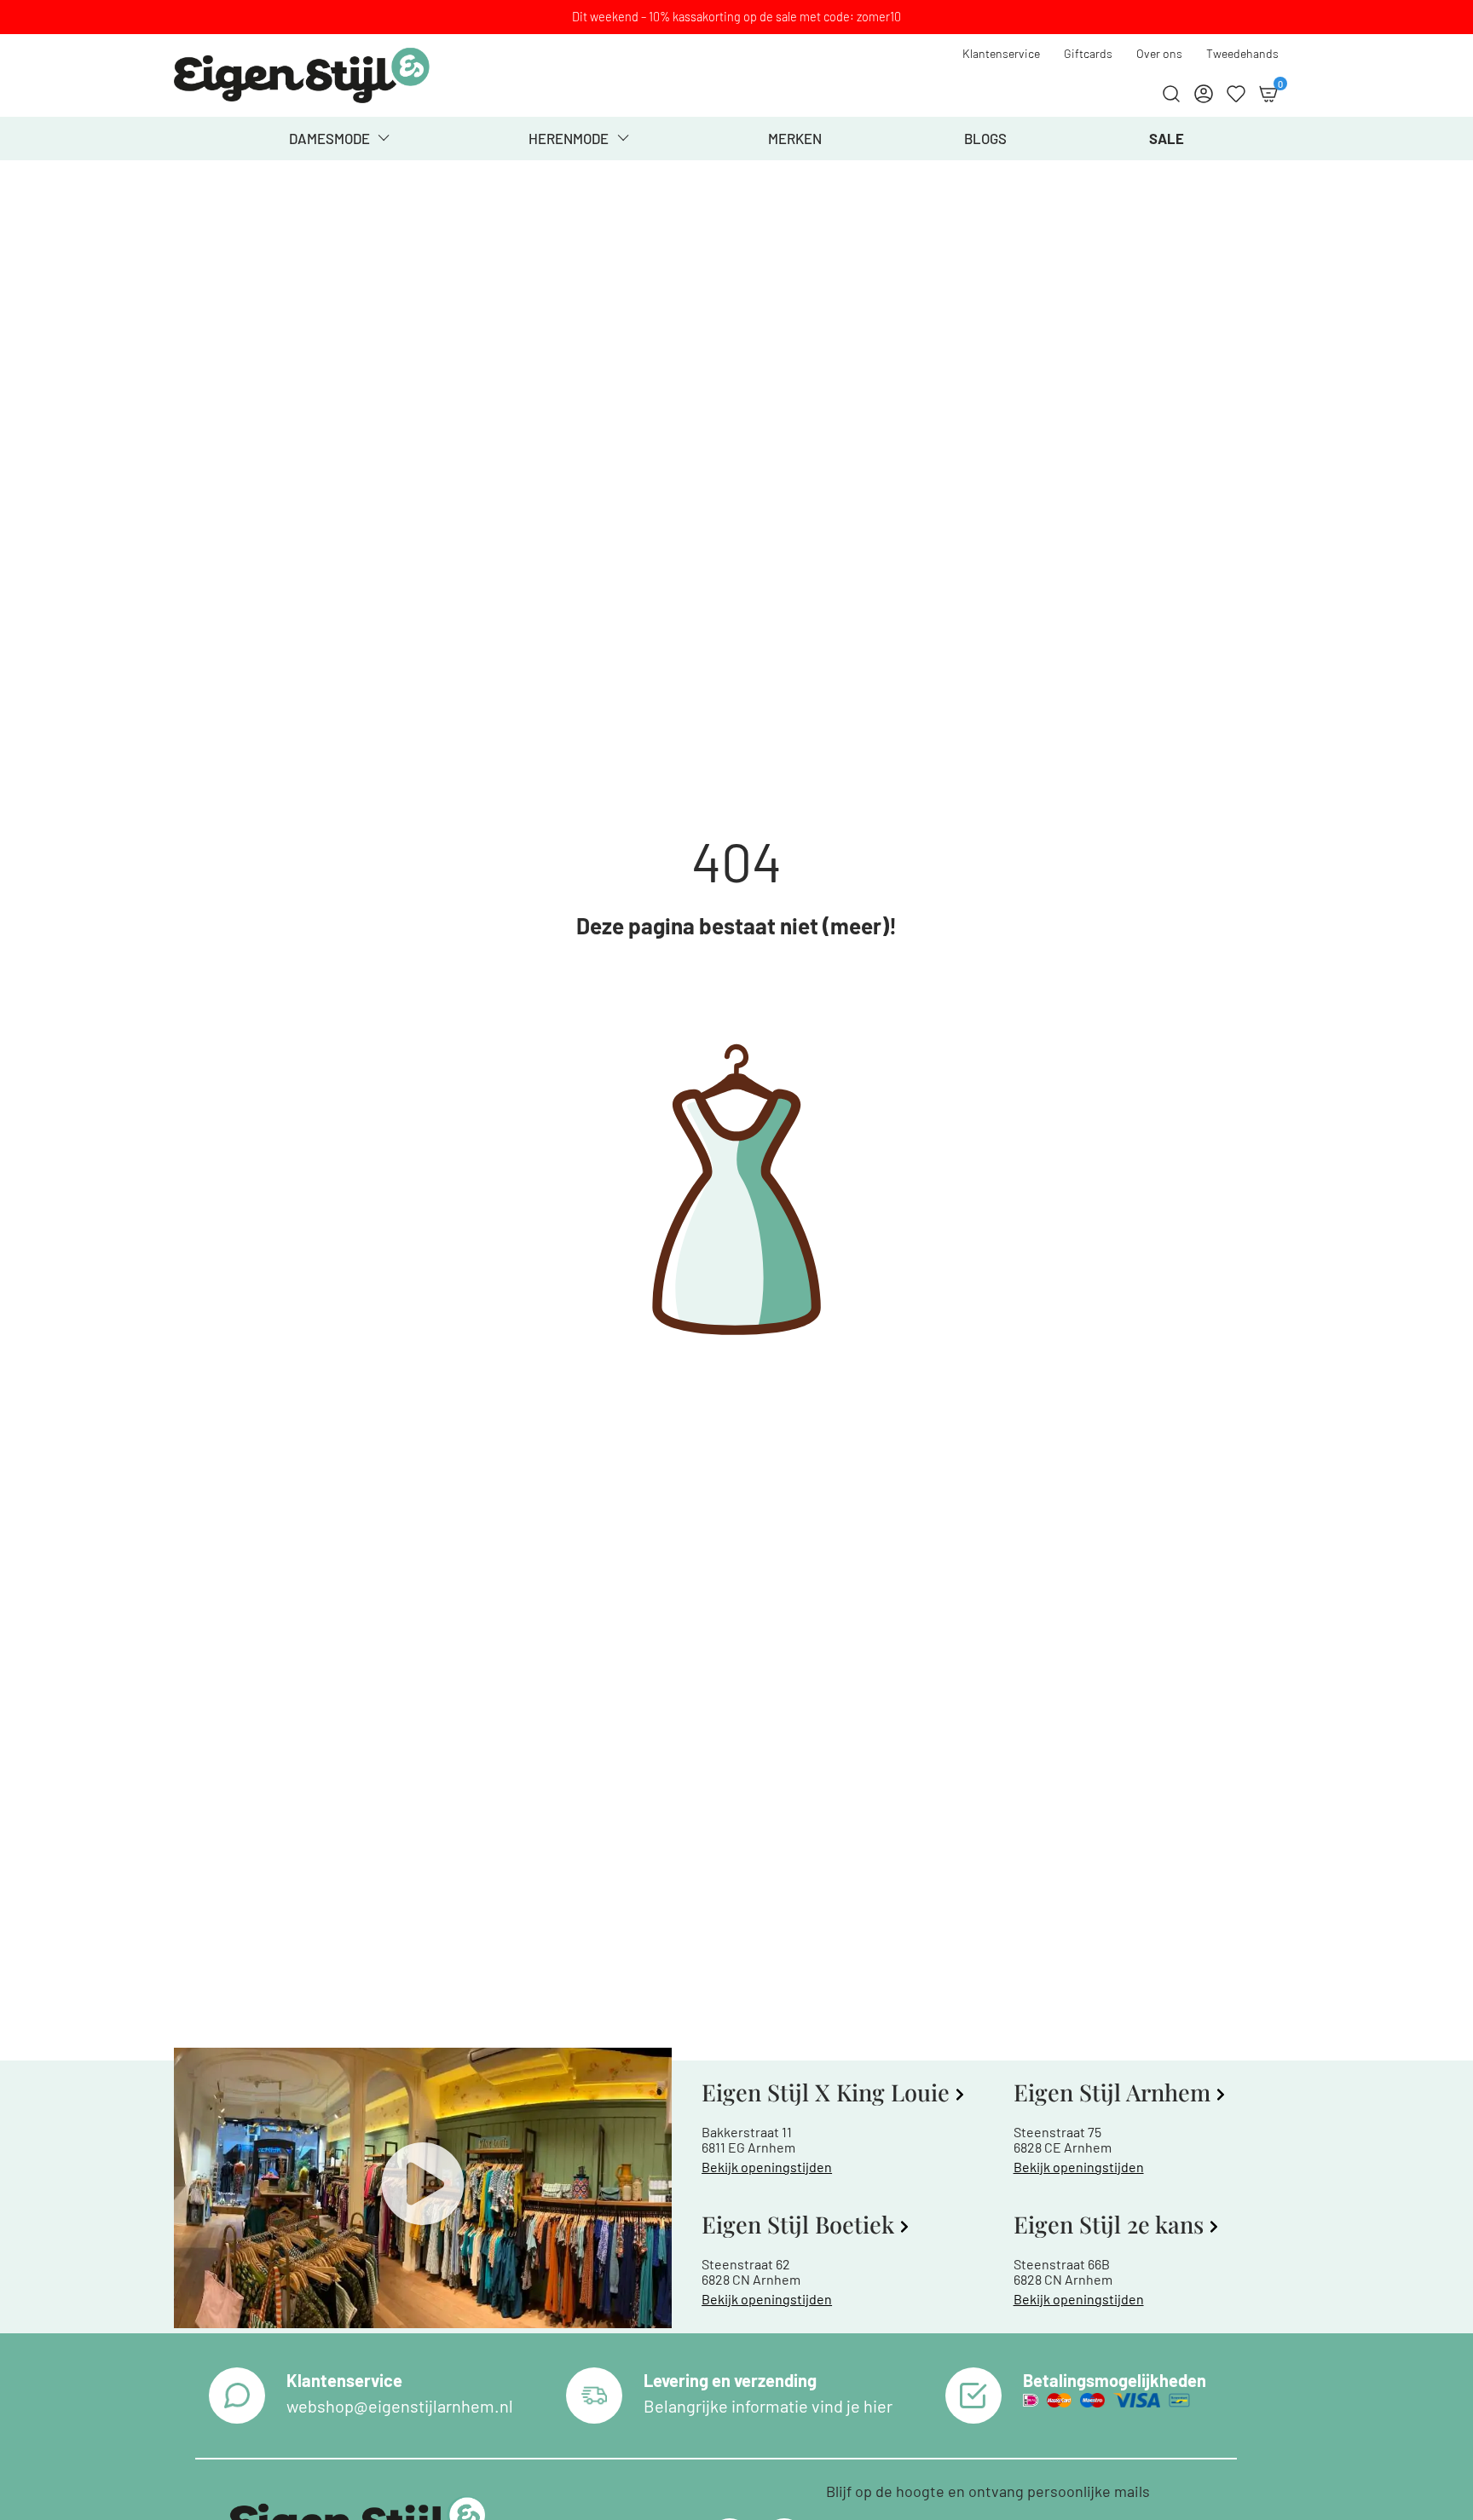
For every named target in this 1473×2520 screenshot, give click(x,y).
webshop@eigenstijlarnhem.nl (400, 2406)
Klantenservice (1001, 53)
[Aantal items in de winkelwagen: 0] (1268, 94)
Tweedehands (1242, 53)
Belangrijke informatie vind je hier (768, 2406)
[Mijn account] (1204, 94)
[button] (423, 2188)
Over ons (1159, 53)
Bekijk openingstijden (767, 2167)
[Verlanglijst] (1236, 94)
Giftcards (1088, 53)
